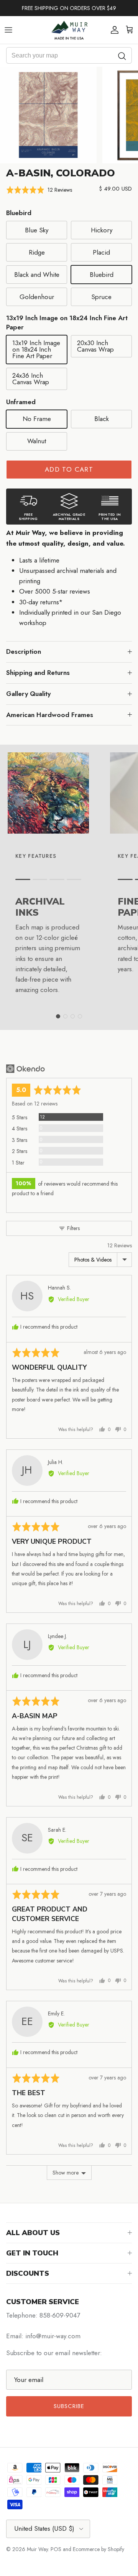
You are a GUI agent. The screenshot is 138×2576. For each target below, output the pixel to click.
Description (24, 651)
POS (56, 2549)
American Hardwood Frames (50, 715)
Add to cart (69, 469)
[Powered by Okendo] (25, 1069)
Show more (66, 2173)
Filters (73, 1228)
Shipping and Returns (38, 673)
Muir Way (37, 2549)
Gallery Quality (28, 694)
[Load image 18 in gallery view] (48, 115)
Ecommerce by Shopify (99, 2549)
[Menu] (8, 30)
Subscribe (69, 2406)
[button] (39, 190)
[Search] (122, 55)
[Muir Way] (69, 30)
